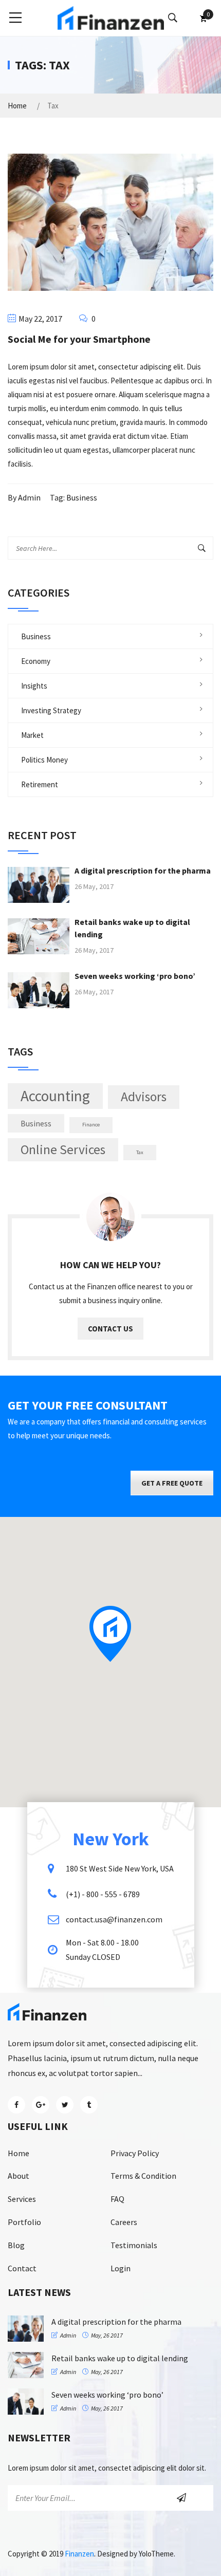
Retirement (40, 784)
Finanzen (79, 2554)
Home (17, 106)
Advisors (144, 1097)
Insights (34, 686)
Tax (140, 1152)
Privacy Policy (135, 2153)
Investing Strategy (51, 710)
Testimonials (134, 2245)
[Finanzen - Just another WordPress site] (111, 17)
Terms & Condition (143, 2176)
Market (32, 735)
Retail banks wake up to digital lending (120, 2358)
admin (29, 497)
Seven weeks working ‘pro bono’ (135, 976)
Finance (91, 1125)
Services (22, 2199)
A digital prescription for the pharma (143, 870)
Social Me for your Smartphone (79, 339)
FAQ (117, 2199)
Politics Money (44, 760)
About (19, 2176)
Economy (36, 661)
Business (82, 497)
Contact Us (110, 1329)
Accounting (55, 1096)
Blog (16, 2245)
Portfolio (24, 2222)
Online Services (63, 1150)
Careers (124, 2222)
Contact (22, 2268)
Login (121, 2268)
